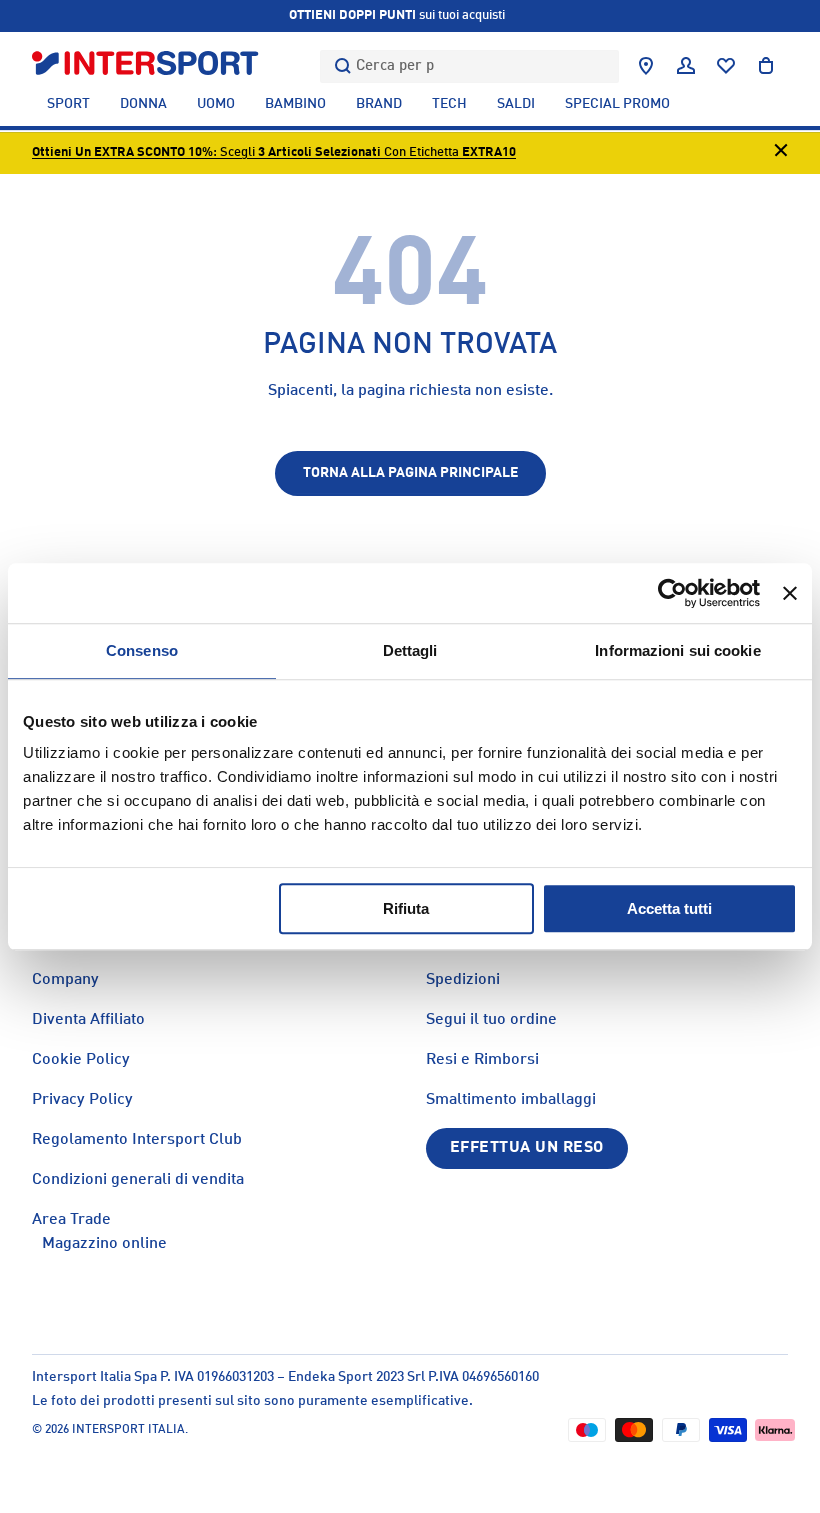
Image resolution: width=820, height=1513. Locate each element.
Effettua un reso (527, 1148)
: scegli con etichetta (274, 152)
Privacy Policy (82, 1100)
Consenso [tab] (142, 650)
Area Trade (71, 1220)
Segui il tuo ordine (491, 1020)
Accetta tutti (669, 908)
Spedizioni (463, 980)
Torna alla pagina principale (410, 473)
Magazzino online (104, 1244)
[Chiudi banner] (790, 593)
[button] (766, 66)
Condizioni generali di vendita (138, 1180)
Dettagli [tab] (410, 650)
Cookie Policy (81, 1060)
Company (65, 980)
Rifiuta (406, 908)
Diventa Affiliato (88, 1020)
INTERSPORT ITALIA (128, 1430)
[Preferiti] (726, 66)
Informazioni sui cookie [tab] (677, 650)
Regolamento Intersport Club (137, 1140)
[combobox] (469, 66)
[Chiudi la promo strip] (781, 153)
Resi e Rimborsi (482, 1060)
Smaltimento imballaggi (511, 1100)
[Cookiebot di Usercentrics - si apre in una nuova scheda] (672, 593)
